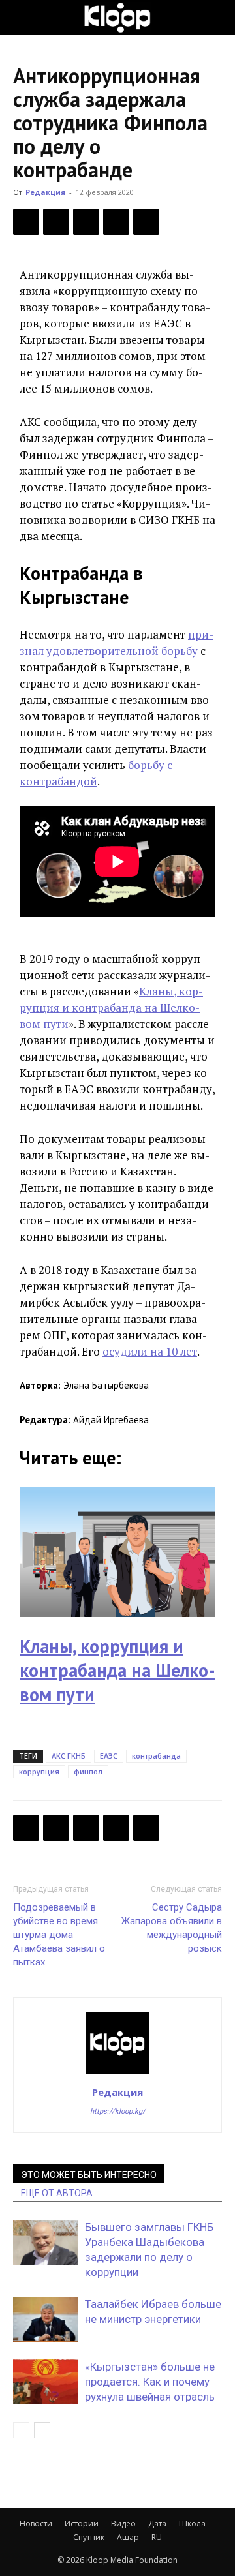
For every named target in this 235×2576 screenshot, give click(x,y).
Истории (82, 2523)
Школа (192, 2523)
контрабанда (156, 1756)
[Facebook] (26, 222)
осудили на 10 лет (150, 1351)
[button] (22, 18)
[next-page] (42, 2430)
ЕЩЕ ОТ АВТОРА (57, 2193)
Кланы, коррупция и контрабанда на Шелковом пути (111, 1008)
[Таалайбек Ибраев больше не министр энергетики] (46, 2319)
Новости (36, 2523)
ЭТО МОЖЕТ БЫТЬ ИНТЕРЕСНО (89, 2175)
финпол (88, 1771)
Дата (157, 2523)
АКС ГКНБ (69, 1756)
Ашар (128, 2537)
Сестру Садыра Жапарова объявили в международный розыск (172, 1928)
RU (157, 2537)
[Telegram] (116, 222)
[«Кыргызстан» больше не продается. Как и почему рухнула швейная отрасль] (46, 2382)
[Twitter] (56, 222)
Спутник (89, 2537)
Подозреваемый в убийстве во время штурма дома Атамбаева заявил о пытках (59, 1935)
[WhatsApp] (146, 222)
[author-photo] (117, 2074)
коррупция (39, 1771)
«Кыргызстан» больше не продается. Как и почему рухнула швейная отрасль (150, 2382)
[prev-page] (21, 2430)
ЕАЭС (109, 1756)
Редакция (45, 192)
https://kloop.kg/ (118, 2111)
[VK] (86, 222)
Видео (123, 2523)
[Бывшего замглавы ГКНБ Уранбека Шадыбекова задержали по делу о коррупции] (46, 2242)
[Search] (217, 18)
